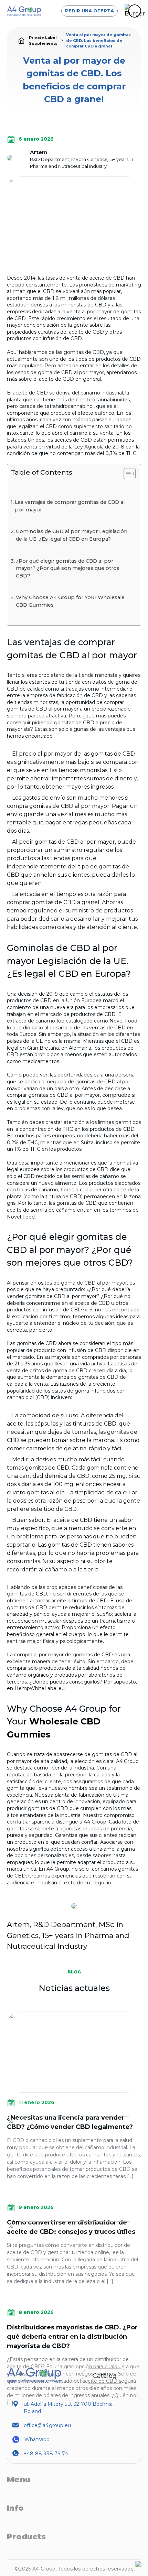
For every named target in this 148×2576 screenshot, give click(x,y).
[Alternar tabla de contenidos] (126, 474)
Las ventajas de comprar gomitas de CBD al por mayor (70, 506)
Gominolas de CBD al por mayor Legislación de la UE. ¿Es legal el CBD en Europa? (72, 535)
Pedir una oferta (89, 11)
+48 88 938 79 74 (46, 2454)
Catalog (105, 2376)
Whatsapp (37, 2439)
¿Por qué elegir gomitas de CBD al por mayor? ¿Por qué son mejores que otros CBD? (68, 568)
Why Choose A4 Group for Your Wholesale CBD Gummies (70, 601)
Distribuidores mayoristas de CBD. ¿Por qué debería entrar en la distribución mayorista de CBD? (72, 2337)
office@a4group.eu (47, 2425)
